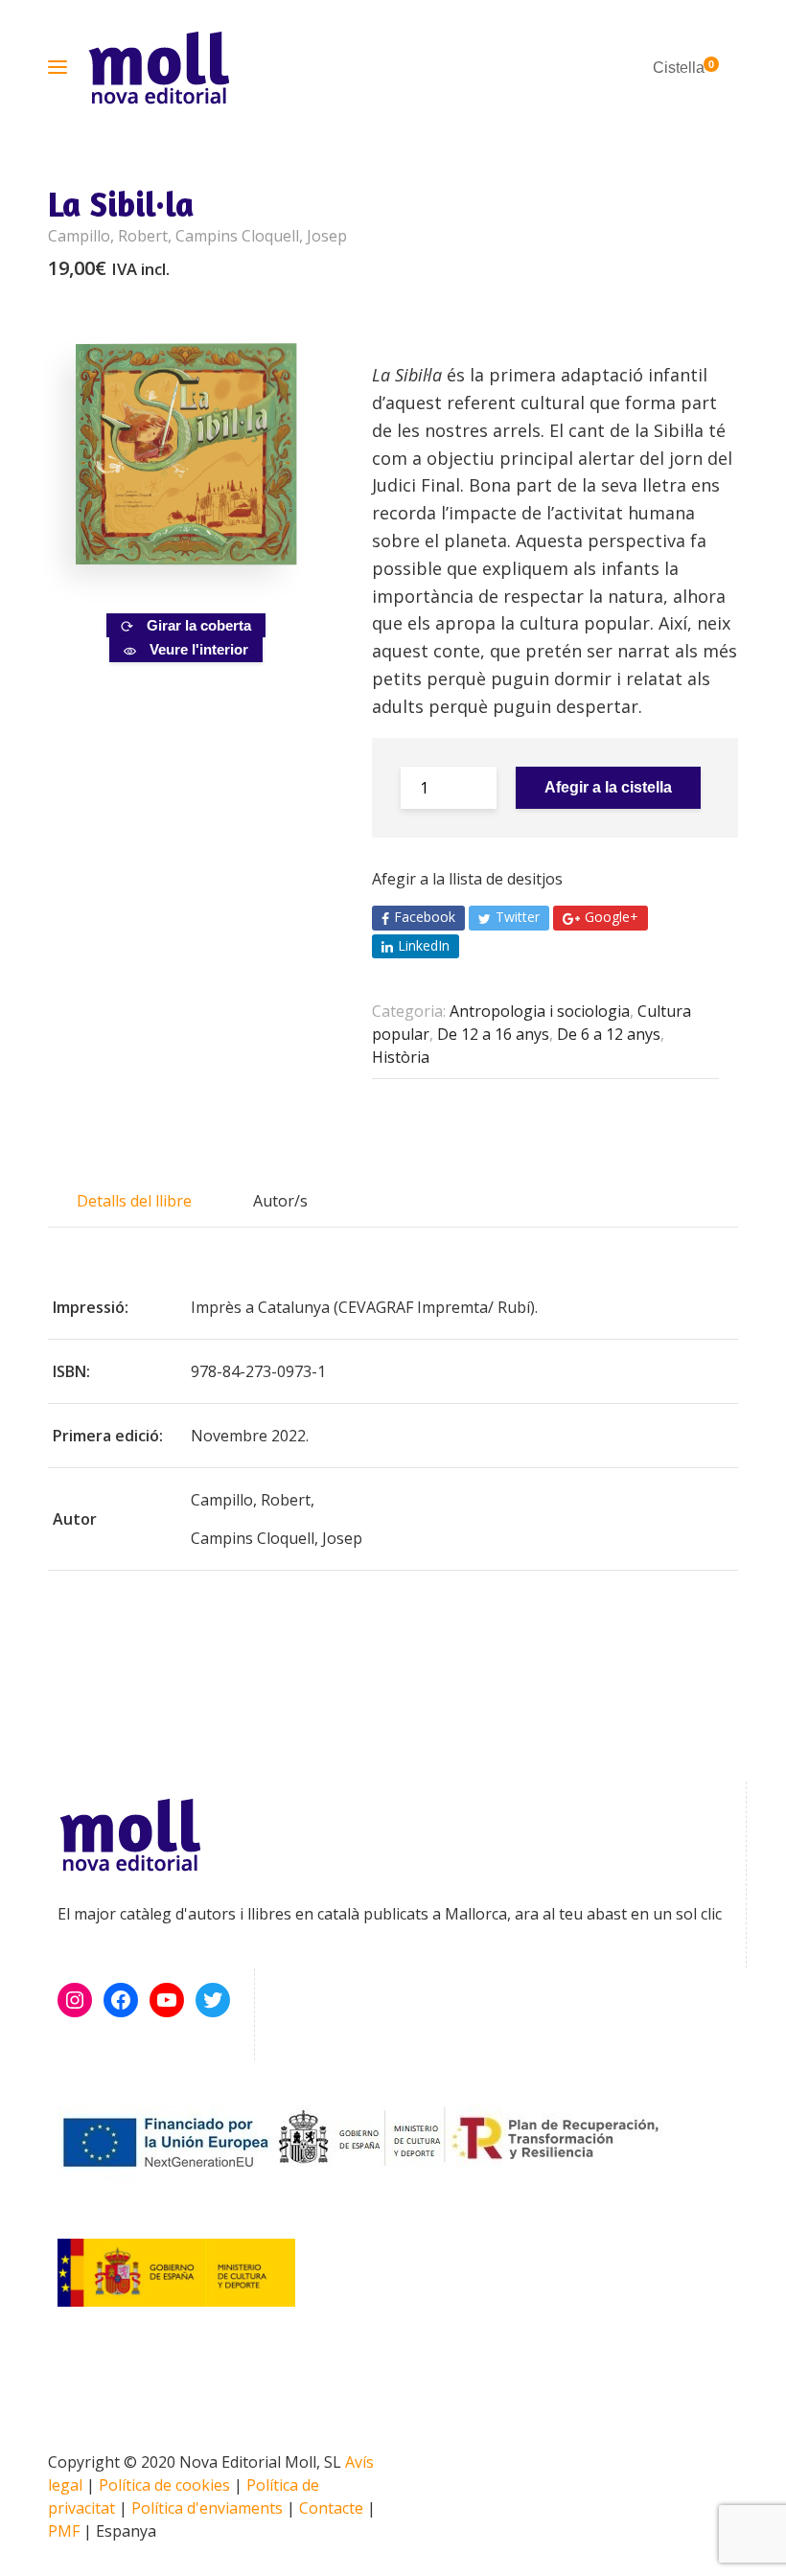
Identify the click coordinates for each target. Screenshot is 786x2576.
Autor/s (280, 1201)
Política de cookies (164, 2485)
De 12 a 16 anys (493, 1034)
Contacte (331, 2508)
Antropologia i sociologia (540, 1011)
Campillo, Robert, (112, 236)
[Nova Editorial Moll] (159, 68)
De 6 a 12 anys (609, 1034)
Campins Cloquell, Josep (261, 236)
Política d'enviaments (207, 2508)
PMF (64, 2531)
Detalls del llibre (134, 1201)
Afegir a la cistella (608, 787)
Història (401, 1057)
